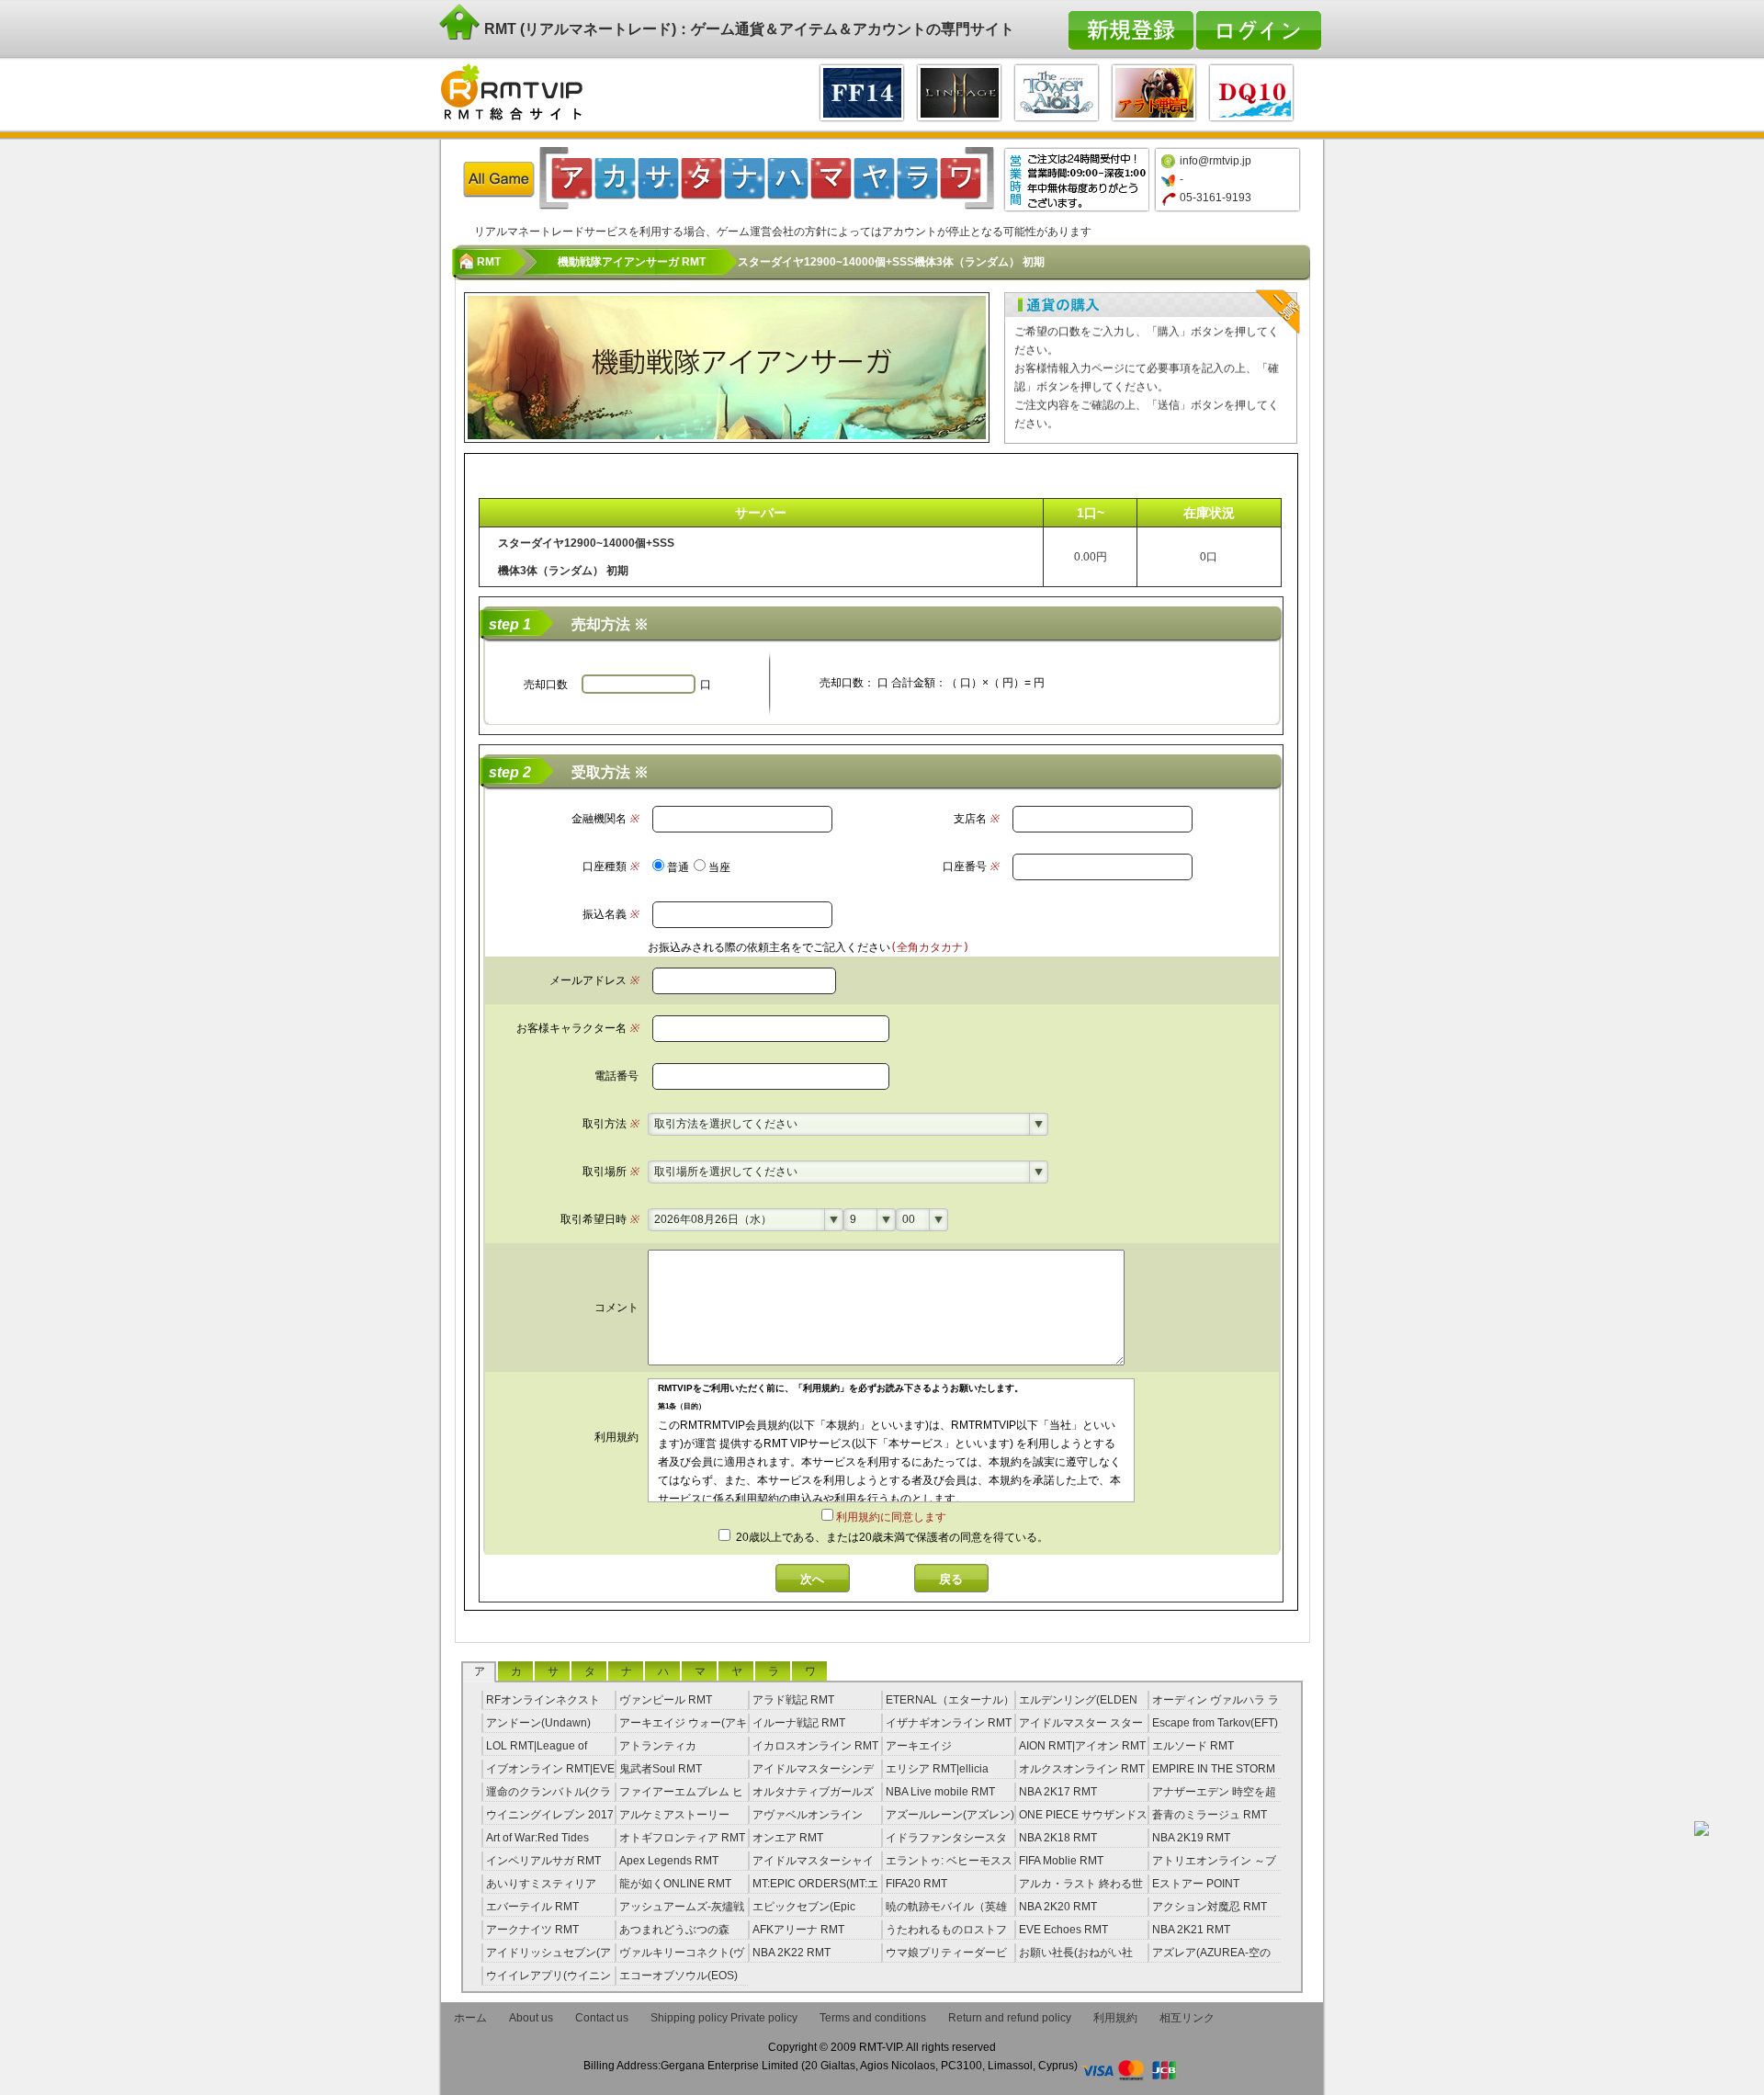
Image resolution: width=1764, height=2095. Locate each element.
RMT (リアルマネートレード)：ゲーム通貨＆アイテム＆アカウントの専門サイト (747, 29)
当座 (719, 867)
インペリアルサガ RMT (543, 1861)
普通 (678, 867)
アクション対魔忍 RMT (1210, 1907)
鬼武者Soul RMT (661, 1769)
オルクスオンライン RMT (1082, 1769)
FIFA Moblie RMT (1061, 1861)
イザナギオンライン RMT (949, 1723)
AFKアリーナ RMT (798, 1930)
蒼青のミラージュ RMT (1210, 1815)
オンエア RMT (788, 1838)
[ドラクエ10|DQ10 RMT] (1251, 91)
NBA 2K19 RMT (1191, 1838)
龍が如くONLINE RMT (675, 1884)
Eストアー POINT (1196, 1884)
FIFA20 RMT (916, 1884)
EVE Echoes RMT (1063, 1930)
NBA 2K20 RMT (1058, 1907)
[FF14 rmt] (862, 91)
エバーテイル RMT (532, 1907)
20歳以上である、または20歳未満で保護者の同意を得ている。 (891, 1537)
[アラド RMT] (1154, 91)
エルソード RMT (1193, 1746)
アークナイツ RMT (532, 1930)
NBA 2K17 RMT (1058, 1792)
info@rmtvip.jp (1216, 161)
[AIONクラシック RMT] (1057, 91)
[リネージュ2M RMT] (959, 91)
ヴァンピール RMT (666, 1700)
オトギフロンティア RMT (682, 1838)
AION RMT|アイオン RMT (1082, 1746)
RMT (489, 262)
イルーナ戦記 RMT (799, 1723)
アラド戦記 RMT (793, 1700)
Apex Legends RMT (669, 1861)
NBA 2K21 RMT (1191, 1930)
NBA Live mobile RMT (940, 1792)
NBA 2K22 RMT (792, 1953)
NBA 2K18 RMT (1058, 1838)
